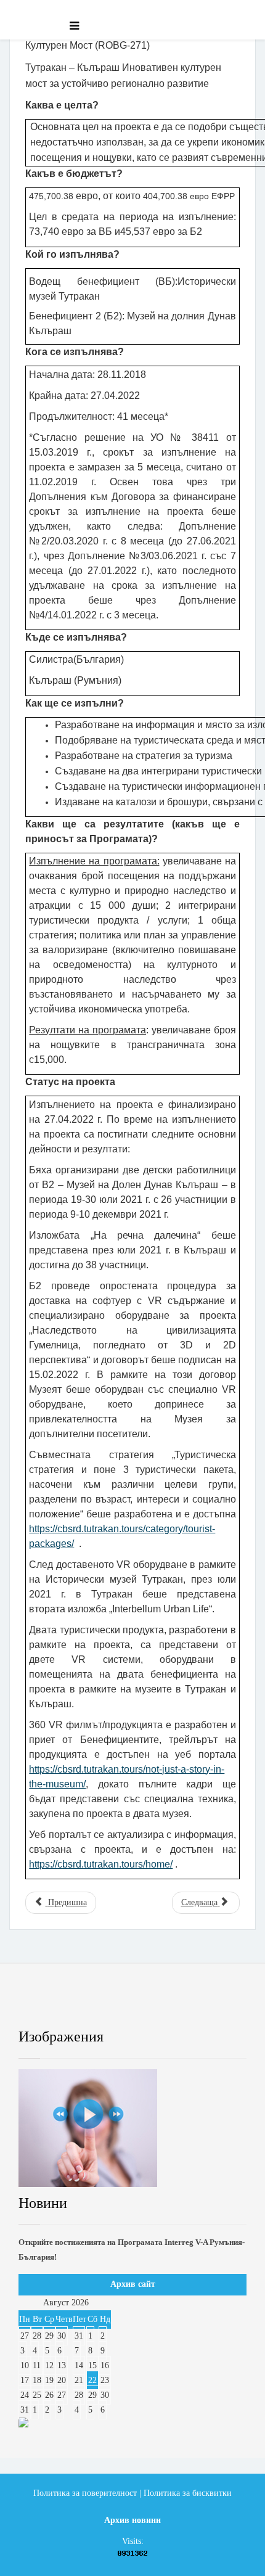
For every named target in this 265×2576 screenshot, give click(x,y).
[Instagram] (198, 2005)
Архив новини (132, 2520)
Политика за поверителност (85, 2493)
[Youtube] (146, 2005)
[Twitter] (94, 2005)
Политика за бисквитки (188, 2493)
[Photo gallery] (132, 2128)
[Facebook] (41, 2005)
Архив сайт (133, 2284)
